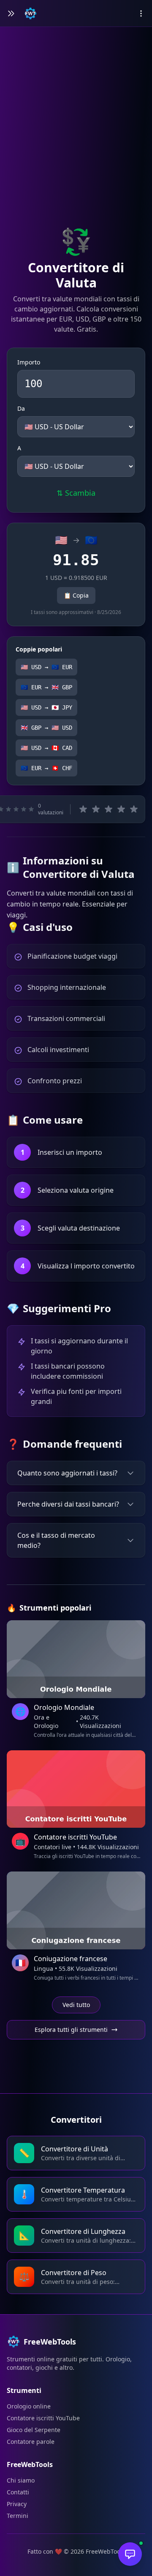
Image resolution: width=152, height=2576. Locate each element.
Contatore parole (31, 2442)
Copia (76, 595)
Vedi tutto (76, 2005)
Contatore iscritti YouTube (43, 2418)
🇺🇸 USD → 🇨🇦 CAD (46, 748)
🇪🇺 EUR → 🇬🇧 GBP (46, 687)
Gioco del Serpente (34, 2430)
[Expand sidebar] (11, 13)
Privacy (17, 2504)
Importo (29, 362)
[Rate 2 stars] (96, 809)
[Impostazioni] (141, 13)
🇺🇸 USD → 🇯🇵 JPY (46, 707)
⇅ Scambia (76, 493)
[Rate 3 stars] (109, 809)
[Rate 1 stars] (83, 809)
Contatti (18, 2492)
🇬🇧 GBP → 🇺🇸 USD (46, 728)
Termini (18, 2516)
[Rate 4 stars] (121, 809)
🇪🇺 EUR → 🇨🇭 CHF (46, 768)
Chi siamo (21, 2480)
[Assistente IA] (130, 2554)
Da (21, 408)
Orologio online (29, 2406)
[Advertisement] (76, 140)
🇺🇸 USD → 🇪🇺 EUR (46, 667)
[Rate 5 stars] (134, 809)
